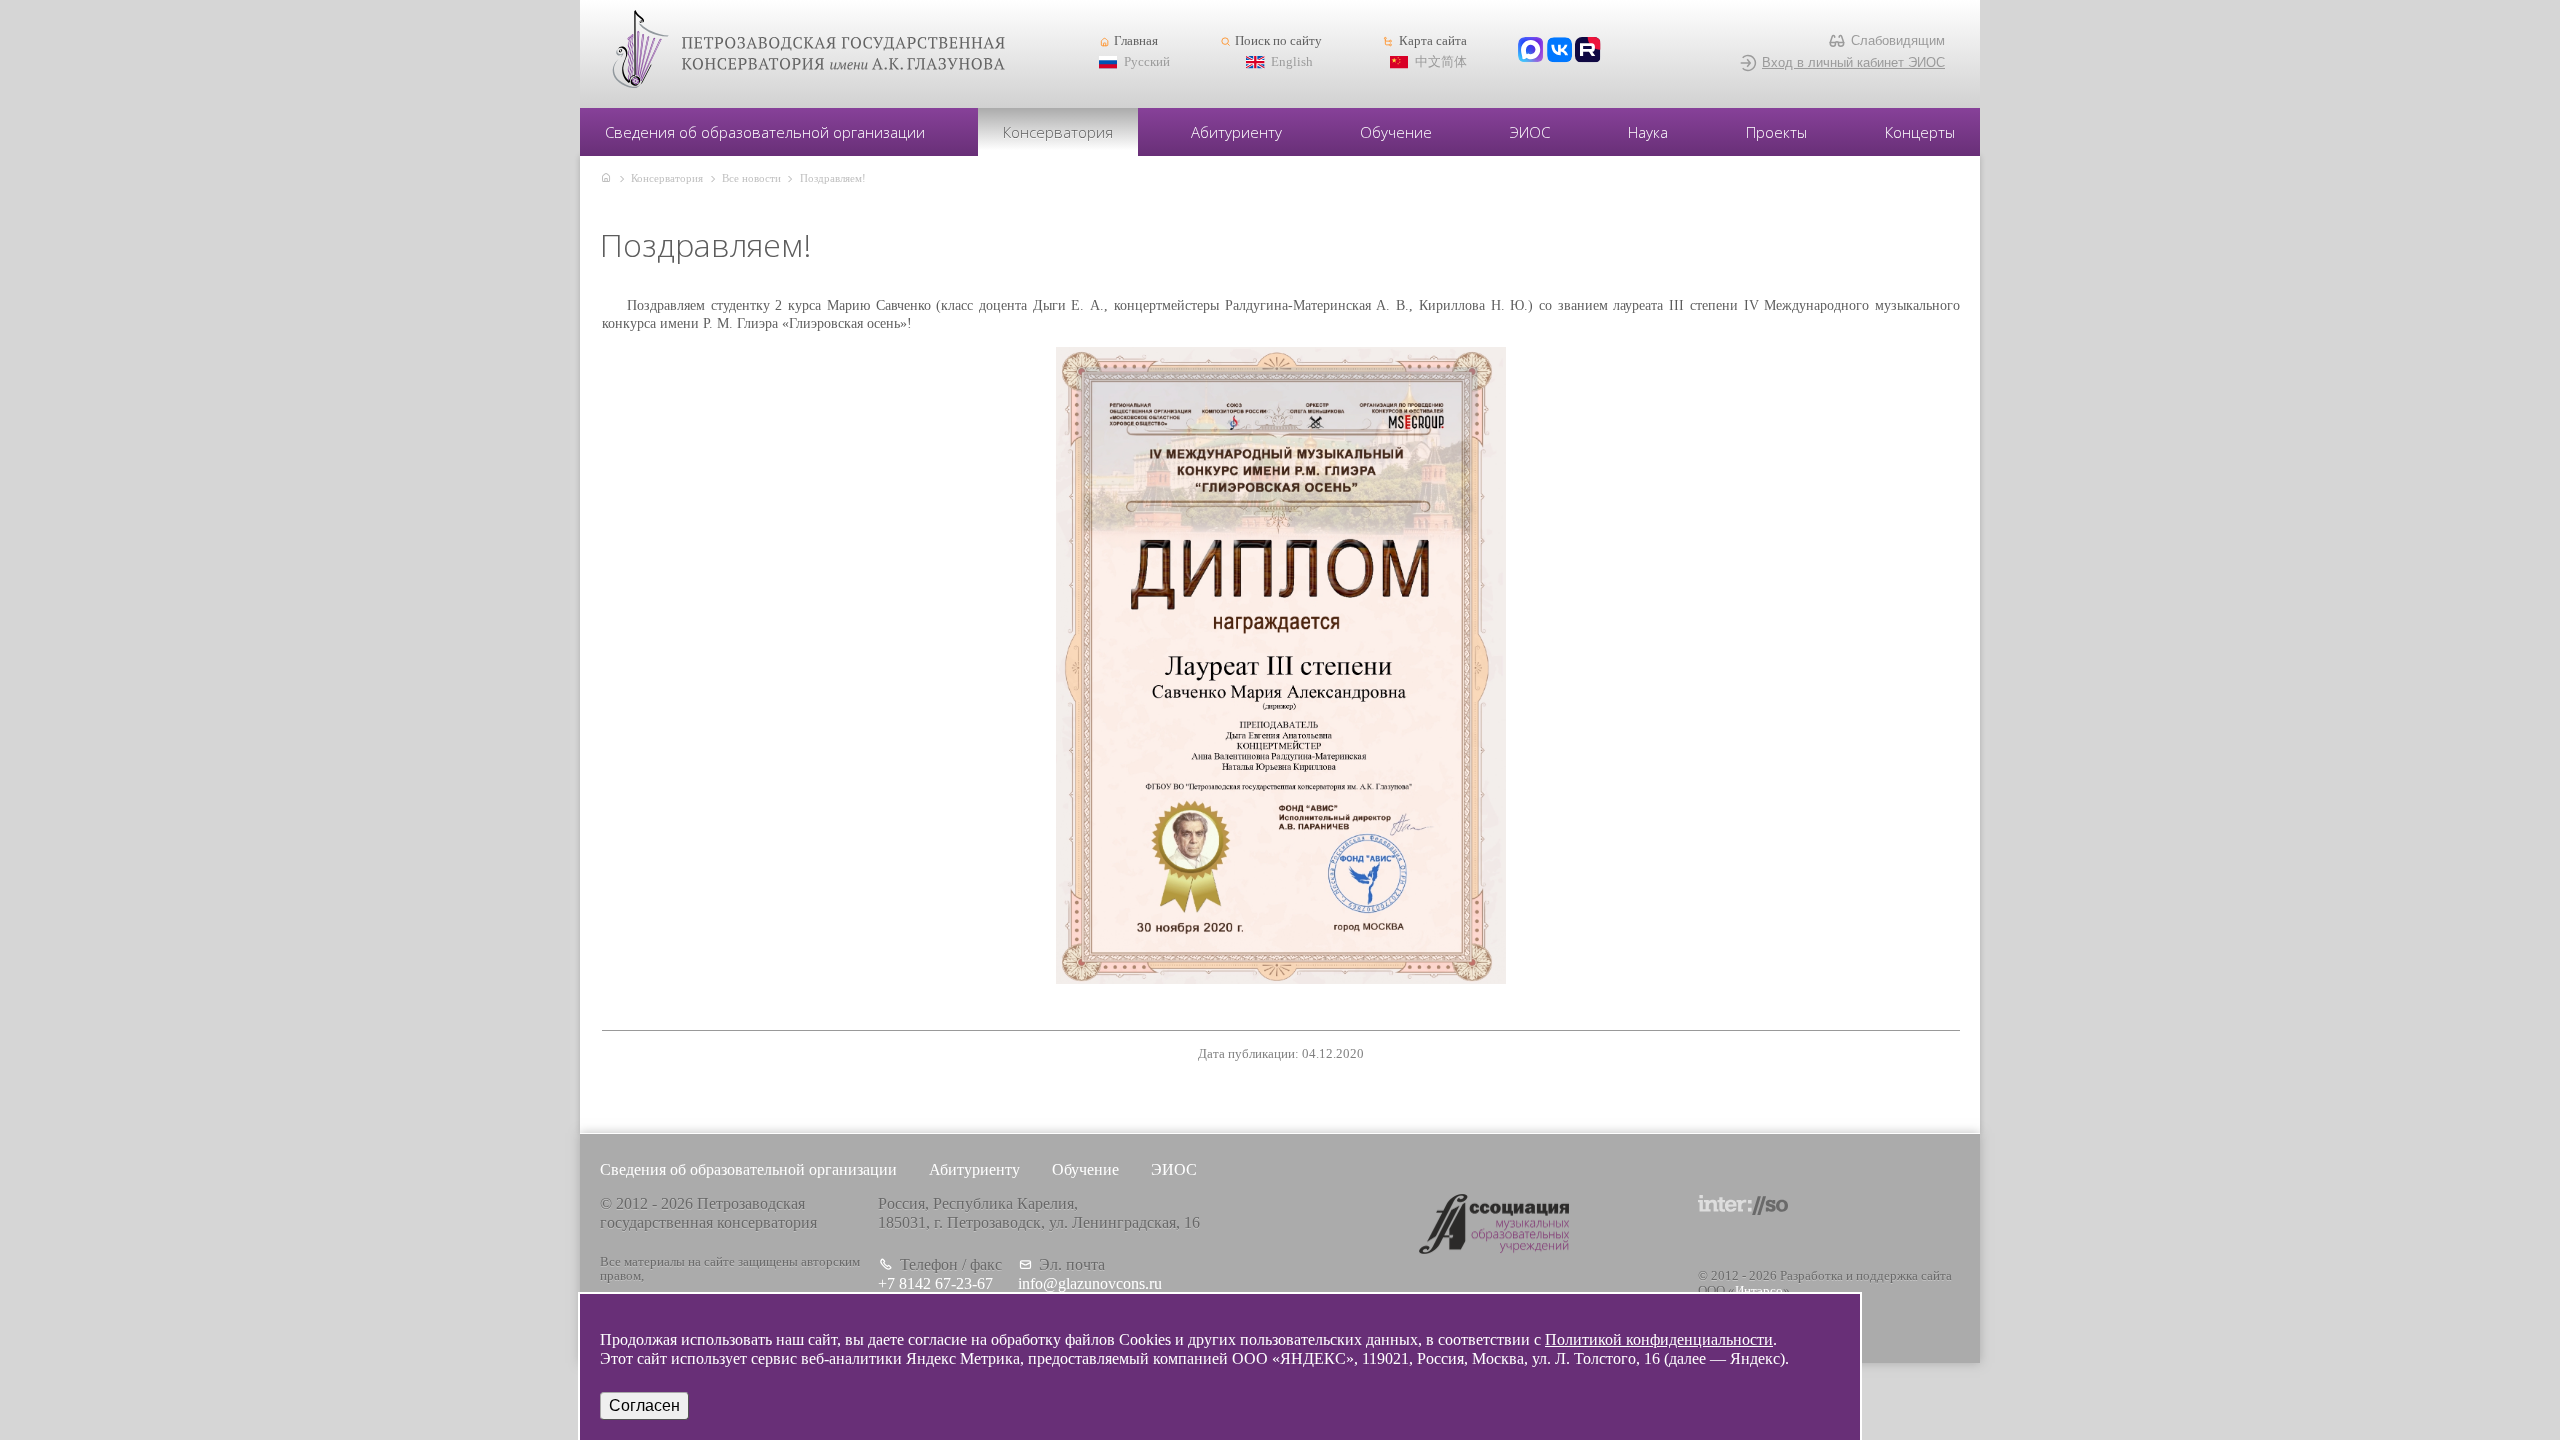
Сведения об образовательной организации (765, 132)
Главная (1136, 41)
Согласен (644, 1405)
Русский (1147, 62)
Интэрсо (1759, 1291)
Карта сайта (1432, 41)
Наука (1648, 132)
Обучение (1396, 132)
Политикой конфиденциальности (1659, 1339)
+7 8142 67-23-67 (935, 1283)
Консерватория (1058, 132)
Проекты (1776, 132)
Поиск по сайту (1278, 41)
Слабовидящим (1898, 40)
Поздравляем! (833, 178)
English (1292, 62)
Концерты (1920, 132)
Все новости (751, 178)
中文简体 (1441, 62)
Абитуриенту (1236, 132)
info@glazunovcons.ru (1090, 1283)
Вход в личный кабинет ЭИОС (1853, 62)
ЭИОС (1530, 132)
